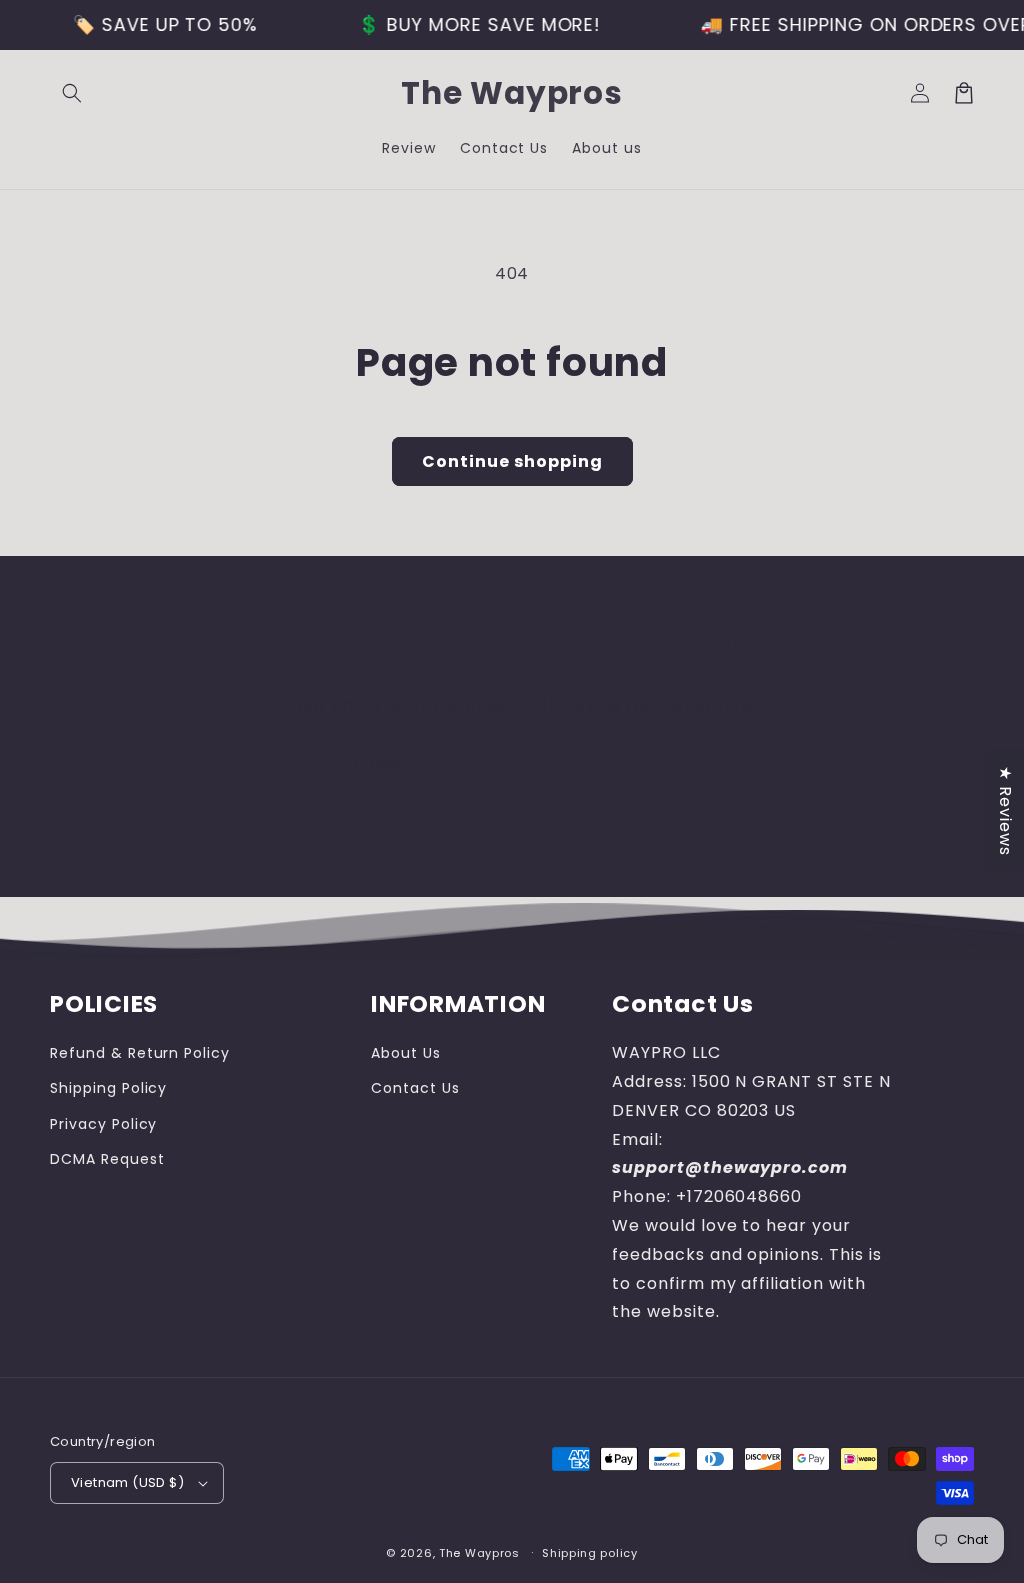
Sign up (512, 821)
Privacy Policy (103, 1124)
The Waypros (479, 1553)
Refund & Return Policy (140, 1053)
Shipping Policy (108, 1088)
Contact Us (415, 1088)
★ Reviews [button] (1005, 811)
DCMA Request (107, 1159)
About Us (406, 1053)
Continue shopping (512, 461)
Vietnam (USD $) (127, 1482)
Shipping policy (590, 1553)
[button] (72, 93)
